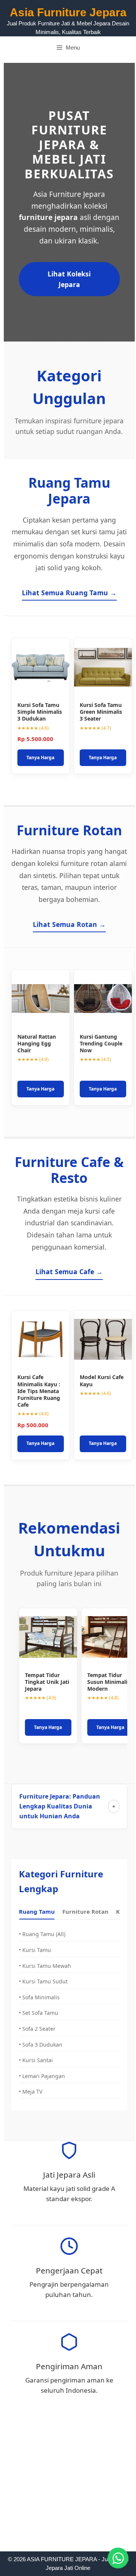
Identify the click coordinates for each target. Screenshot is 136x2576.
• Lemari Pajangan (42, 2076)
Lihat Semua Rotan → (69, 924)
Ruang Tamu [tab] (37, 1911)
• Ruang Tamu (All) (42, 1934)
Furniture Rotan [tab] (85, 1911)
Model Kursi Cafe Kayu (102, 1380)
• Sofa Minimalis (39, 1997)
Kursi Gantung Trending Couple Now (101, 1043)
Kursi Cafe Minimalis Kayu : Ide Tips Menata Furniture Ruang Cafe (39, 1391)
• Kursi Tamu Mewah (45, 1966)
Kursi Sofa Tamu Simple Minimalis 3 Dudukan (40, 712)
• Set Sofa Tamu (39, 2013)
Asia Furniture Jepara (68, 12)
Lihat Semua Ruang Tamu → (69, 593)
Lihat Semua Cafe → (69, 1272)
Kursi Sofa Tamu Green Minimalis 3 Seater (101, 712)
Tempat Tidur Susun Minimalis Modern (109, 1682)
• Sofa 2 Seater (37, 2029)
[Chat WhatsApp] (118, 2558)
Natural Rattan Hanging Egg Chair (37, 1043)
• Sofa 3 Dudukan (41, 2045)
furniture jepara (48, 217)
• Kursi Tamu (35, 1950)
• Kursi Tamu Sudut (43, 1981)
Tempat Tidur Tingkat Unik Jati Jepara (47, 1682)
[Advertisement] (68, 2480)
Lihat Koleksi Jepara (69, 279)
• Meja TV (31, 2092)
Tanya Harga (40, 758)
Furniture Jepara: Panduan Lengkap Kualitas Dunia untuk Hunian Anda (60, 1806)
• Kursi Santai (36, 2060)
